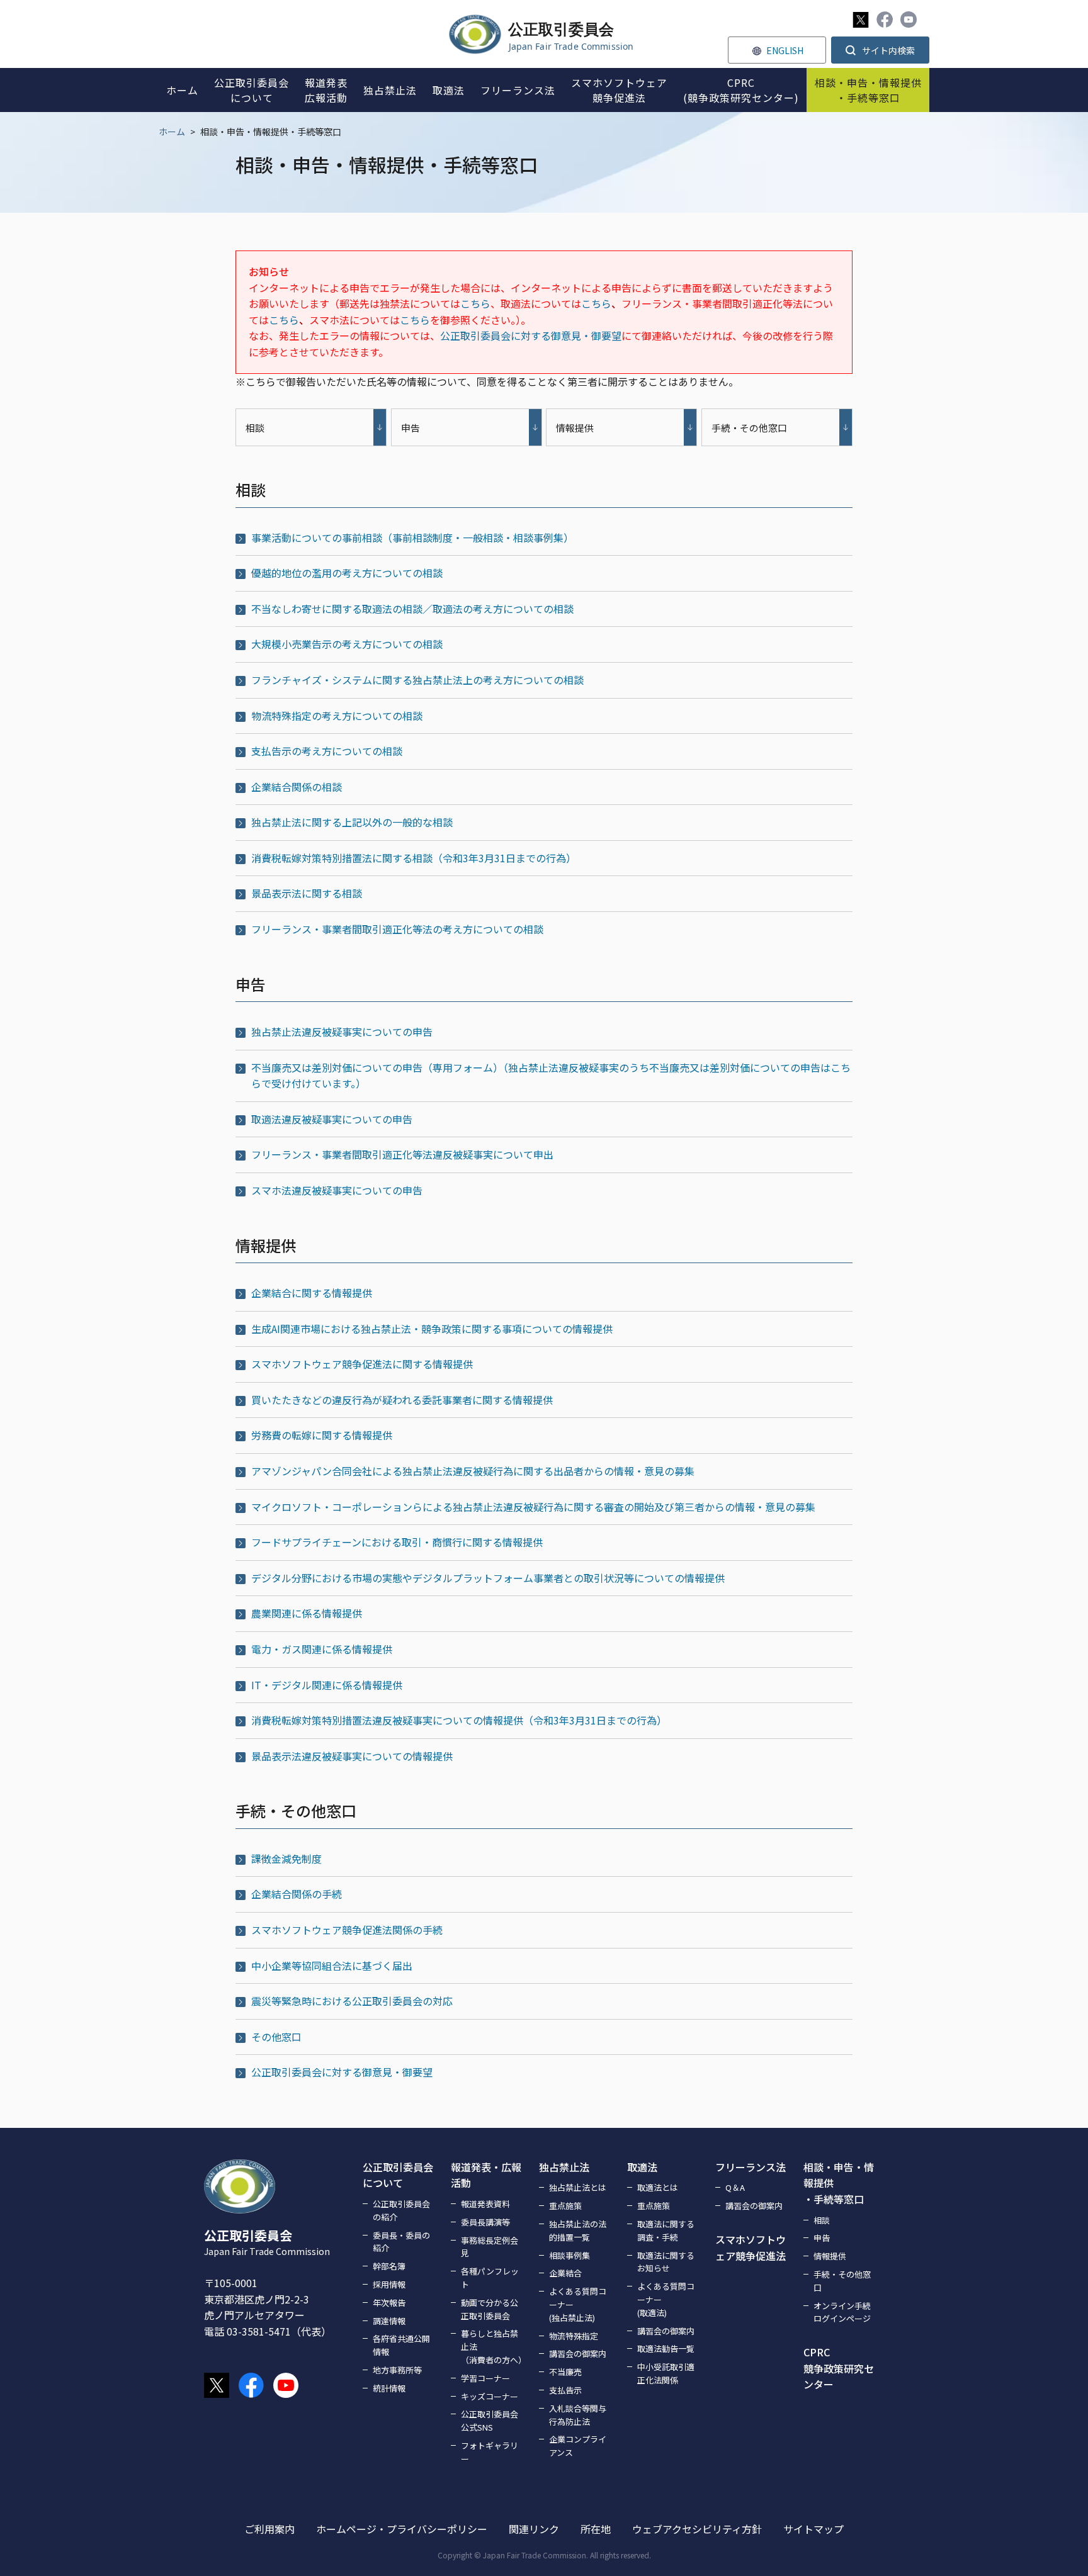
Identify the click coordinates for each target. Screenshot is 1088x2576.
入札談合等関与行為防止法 (578, 2415)
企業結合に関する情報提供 (312, 1293)
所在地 (596, 2529)
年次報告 (389, 2303)
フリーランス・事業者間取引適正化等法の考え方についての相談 (397, 929)
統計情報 (389, 2388)
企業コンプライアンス (578, 2446)
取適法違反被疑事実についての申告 (332, 1119)
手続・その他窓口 (842, 2281)
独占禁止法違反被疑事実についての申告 (342, 1032)
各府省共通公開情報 (401, 2345)
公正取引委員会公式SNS (490, 2421)
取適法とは (658, 2187)
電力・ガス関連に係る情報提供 (322, 1649)
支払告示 (565, 2390)
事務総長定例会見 (490, 2247)
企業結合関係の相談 (297, 787)
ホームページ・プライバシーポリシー (402, 2529)
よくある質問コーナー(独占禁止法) (578, 2304)
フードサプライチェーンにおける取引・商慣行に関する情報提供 (397, 1542)
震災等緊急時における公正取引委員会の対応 (352, 2001)
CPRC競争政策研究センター (839, 2368)
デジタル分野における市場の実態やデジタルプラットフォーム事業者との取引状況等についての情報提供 (488, 1578)
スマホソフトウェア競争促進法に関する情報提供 (362, 1364)
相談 (822, 2220)
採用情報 (389, 2284)
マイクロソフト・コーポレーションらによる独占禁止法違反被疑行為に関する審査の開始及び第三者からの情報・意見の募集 (533, 1507)
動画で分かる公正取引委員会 (490, 2309)
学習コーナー (485, 2378)
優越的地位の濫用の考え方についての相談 (347, 573)
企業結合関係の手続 (297, 1894)
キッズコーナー (490, 2396)
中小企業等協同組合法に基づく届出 (332, 1966)
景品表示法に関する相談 (307, 893)
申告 (822, 2238)
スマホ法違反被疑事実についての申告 (337, 1190)
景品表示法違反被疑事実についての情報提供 (352, 1756)
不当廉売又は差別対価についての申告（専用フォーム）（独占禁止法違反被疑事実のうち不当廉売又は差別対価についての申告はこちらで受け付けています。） (551, 1076)
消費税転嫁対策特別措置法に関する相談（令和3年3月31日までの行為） (414, 858)
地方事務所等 (397, 2370)
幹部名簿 (389, 2266)
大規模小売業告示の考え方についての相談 (347, 644)
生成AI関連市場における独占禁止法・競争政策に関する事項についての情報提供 (432, 1329)
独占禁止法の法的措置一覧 (578, 2230)
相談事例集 (569, 2255)
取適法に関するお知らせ (666, 2262)
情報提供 (830, 2256)
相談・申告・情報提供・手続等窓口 (839, 2183)
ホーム (172, 132)
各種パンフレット (490, 2278)
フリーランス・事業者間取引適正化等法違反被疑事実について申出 (402, 1154)
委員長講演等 (485, 2222)
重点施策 (565, 2206)
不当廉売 (565, 2372)
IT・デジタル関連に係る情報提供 (327, 1685)
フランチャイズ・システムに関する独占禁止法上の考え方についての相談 (417, 680)
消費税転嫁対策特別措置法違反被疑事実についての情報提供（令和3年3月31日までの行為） (459, 1720)
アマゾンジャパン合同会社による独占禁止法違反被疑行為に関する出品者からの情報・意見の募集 (473, 1471)
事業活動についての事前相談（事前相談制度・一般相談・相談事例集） (412, 537)
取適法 (642, 2167)
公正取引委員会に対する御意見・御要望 (531, 335)
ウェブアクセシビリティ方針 (697, 2529)
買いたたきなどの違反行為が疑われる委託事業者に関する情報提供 (402, 1400)
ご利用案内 (269, 2529)
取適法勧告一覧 (666, 2348)
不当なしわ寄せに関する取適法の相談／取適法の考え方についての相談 (412, 609)
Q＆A (735, 2187)
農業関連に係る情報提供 (307, 1613)
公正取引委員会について (398, 2175)
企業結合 (565, 2273)
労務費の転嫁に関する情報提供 (322, 1435)
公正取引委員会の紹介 (401, 2210)
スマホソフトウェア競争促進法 (751, 2247)
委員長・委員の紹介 (401, 2242)
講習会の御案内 (578, 2354)
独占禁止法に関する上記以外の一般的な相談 (352, 822)
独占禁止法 (564, 2167)
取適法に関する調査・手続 (666, 2230)
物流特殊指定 (574, 2336)
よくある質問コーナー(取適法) (666, 2299)
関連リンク (534, 2529)
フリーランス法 (751, 2167)
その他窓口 (276, 2037)
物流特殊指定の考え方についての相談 (337, 716)
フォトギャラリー (490, 2452)
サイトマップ (813, 2529)
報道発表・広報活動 (486, 2175)
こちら (475, 303)
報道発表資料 (485, 2204)
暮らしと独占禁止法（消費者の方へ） (492, 2347)
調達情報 (389, 2321)
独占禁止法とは (578, 2187)
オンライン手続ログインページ (842, 2312)
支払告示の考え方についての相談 (327, 751)
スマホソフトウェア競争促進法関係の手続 (347, 1930)
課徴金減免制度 (286, 1859)
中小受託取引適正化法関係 (666, 2373)
